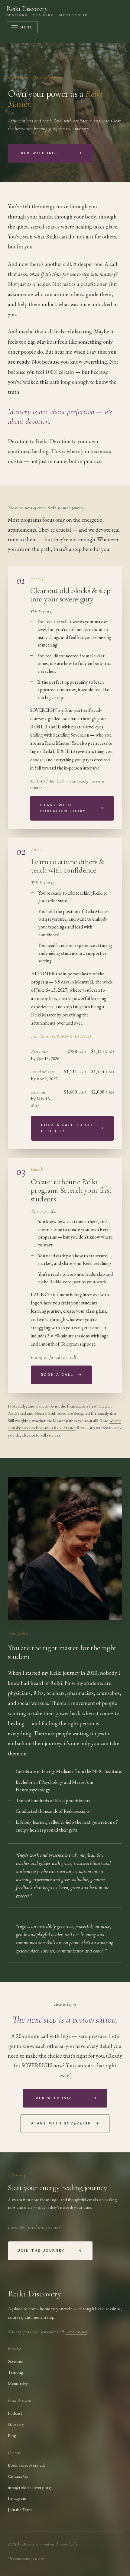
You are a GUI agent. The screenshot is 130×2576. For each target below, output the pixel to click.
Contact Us (18, 2476)
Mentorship (18, 2383)
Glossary (16, 2424)
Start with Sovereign (65, 2123)
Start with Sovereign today (72, 808)
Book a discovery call (27, 2465)
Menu (27, 27)
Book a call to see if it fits (72, 1128)
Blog (12, 2435)
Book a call (62, 1375)
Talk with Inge (50, 153)
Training (16, 2372)
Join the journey (50, 2250)
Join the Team (20, 2509)
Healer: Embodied (50, 1413)
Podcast (15, 2413)
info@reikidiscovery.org (29, 2487)
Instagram (17, 2498)
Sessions (15, 2361)
